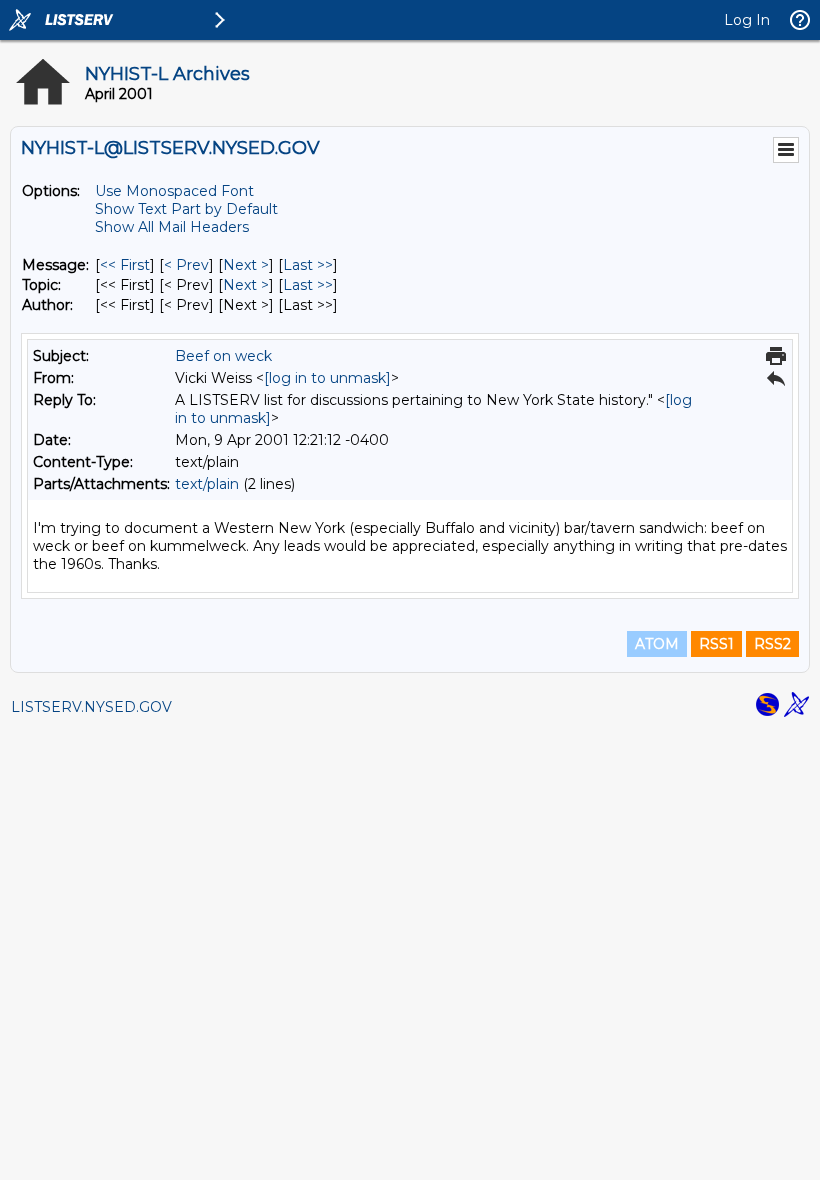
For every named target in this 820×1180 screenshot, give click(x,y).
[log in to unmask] (327, 378)
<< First (125, 265)
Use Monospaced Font (174, 191)
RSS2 (772, 644)
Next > (246, 265)
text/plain (207, 484)
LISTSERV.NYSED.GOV (91, 707)
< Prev (186, 265)
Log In (747, 20)
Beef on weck (223, 356)
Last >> (308, 265)
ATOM (657, 644)
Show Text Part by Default (186, 209)
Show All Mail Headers (172, 227)
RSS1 (716, 644)
